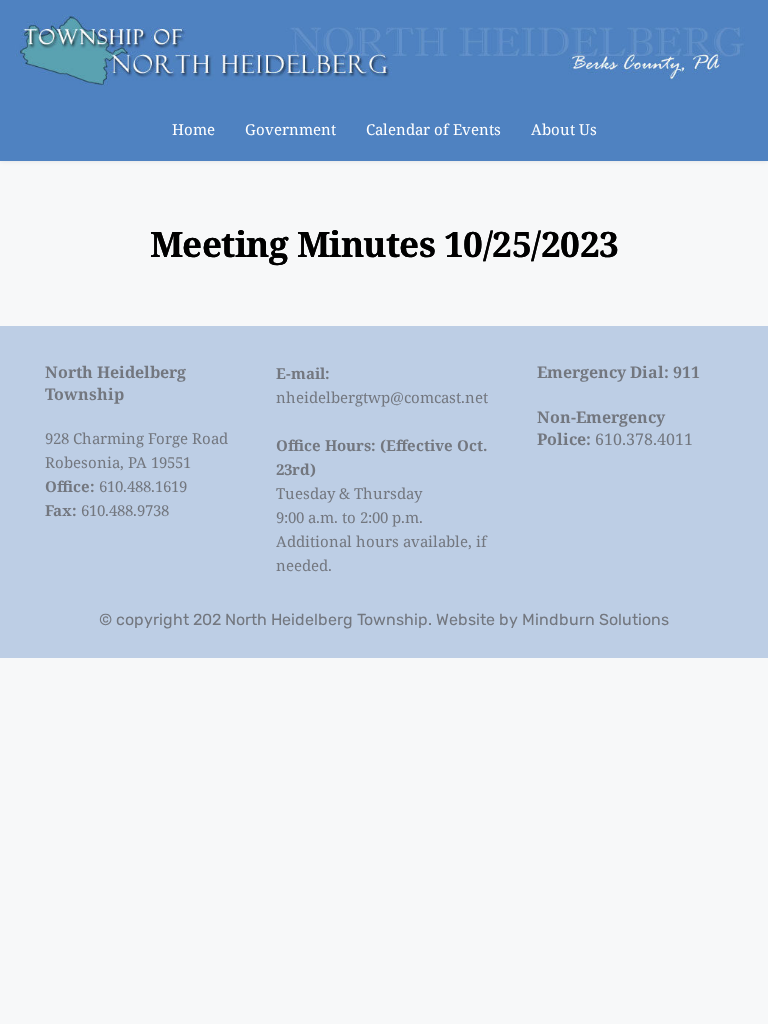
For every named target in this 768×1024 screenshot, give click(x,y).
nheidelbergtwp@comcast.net (382, 397)
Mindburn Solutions (595, 619)
